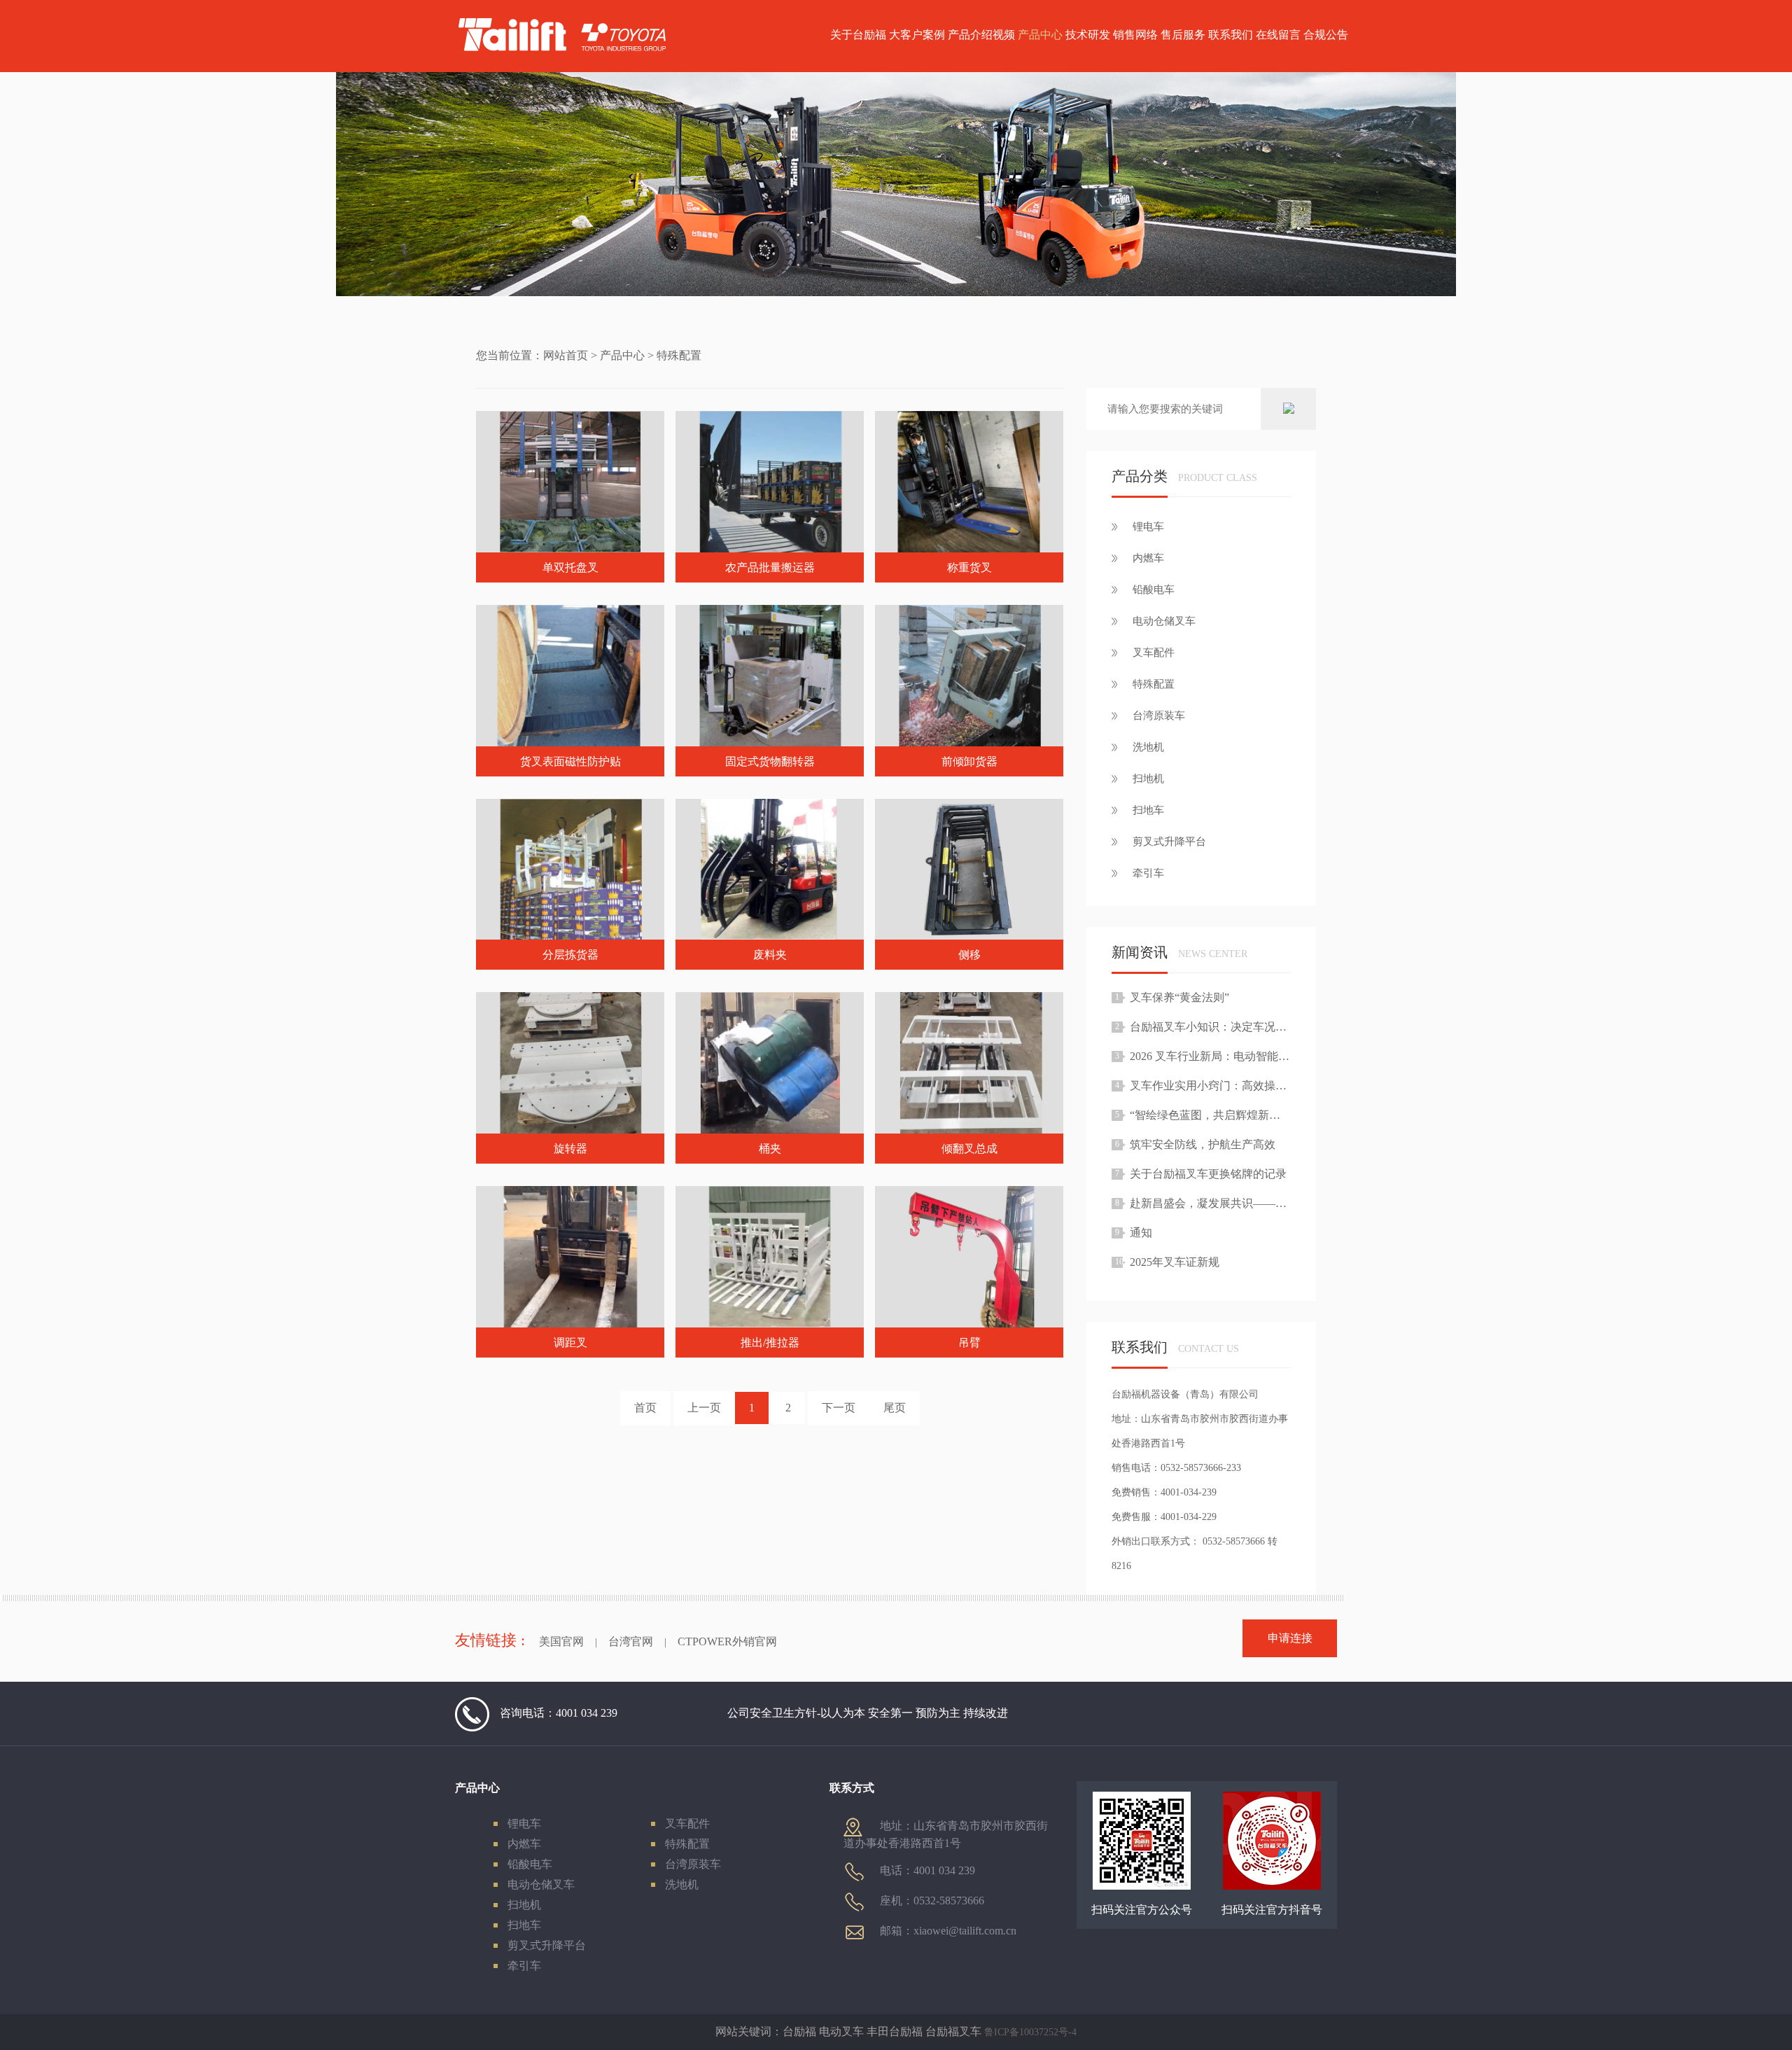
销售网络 (1135, 35)
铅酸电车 (530, 1864)
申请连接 (1290, 1638)
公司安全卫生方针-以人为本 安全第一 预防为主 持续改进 (868, 1713)
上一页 (704, 1408)
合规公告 (1326, 35)
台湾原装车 (693, 1864)
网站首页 (566, 355)
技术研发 (1088, 35)
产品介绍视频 (981, 35)
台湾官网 (631, 1641)
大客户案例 (917, 35)
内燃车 (524, 1844)
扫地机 (524, 1905)
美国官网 (561, 1641)
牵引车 (524, 1966)
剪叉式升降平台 (547, 1945)
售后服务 (1183, 35)
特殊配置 (687, 1844)
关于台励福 (858, 35)
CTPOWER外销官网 (727, 1641)
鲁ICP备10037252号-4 (1030, 2032)
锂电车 (524, 1824)
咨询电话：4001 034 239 (559, 1713)
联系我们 (1231, 35)
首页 (645, 1408)
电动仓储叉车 (541, 1884)
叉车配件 (687, 1824)
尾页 (895, 1408)
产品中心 (1040, 35)
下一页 (839, 1408)
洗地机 (682, 1884)
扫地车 (524, 1925)
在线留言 (1278, 35)
